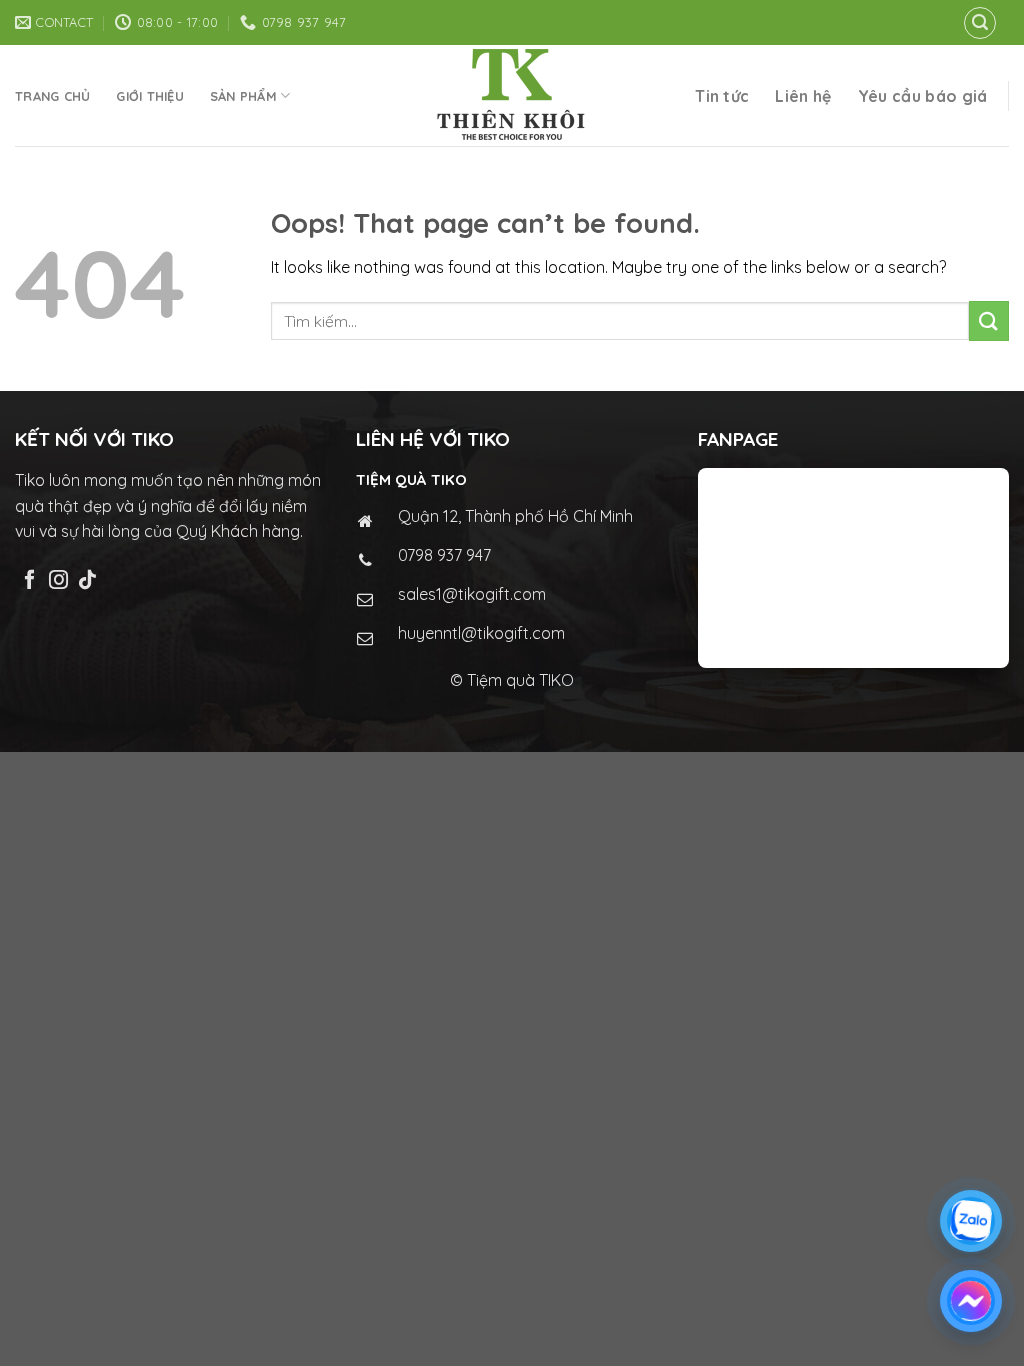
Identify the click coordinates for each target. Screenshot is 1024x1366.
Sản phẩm (243, 96)
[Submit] (989, 320)
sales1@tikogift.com (472, 594)
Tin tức (722, 96)
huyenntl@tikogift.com (481, 633)
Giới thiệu (150, 96)
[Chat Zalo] (971, 1221)
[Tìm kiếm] (980, 23)
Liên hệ (803, 96)
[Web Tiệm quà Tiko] (512, 95)
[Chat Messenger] (971, 1301)
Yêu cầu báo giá (923, 96)
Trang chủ (52, 96)
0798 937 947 (444, 555)
